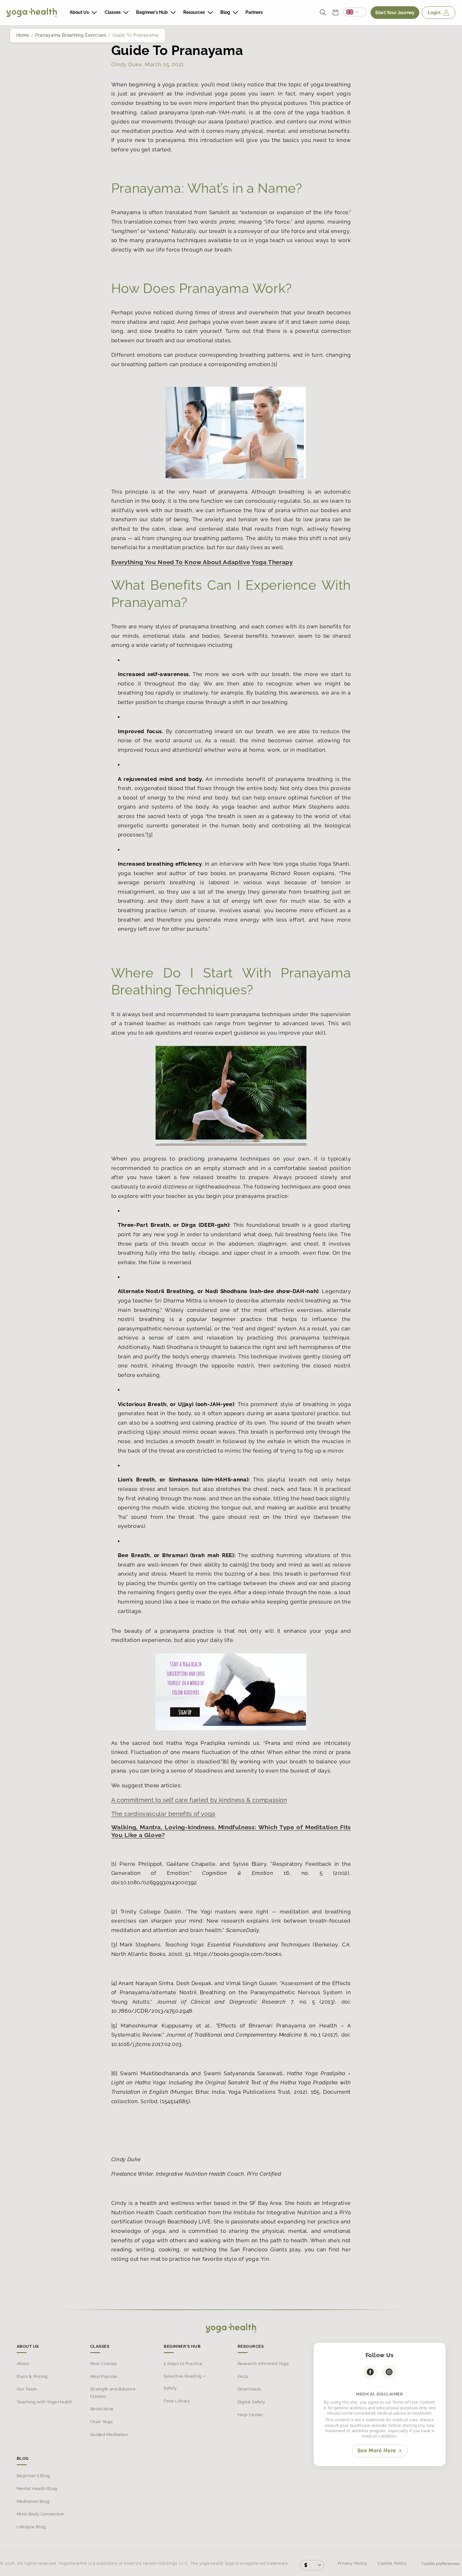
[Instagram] (389, 2372)
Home (23, 35)
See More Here (377, 2451)
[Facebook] (370, 2372)
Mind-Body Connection (41, 2514)
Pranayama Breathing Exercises (71, 35)
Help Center (250, 2414)
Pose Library (177, 2401)
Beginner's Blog (33, 2476)
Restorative (102, 2409)
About (23, 2364)
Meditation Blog (33, 2501)
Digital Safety (251, 2402)
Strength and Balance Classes (113, 2392)
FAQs (243, 2376)
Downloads (249, 2389)
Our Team (27, 2389)
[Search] (323, 13)
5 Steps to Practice (183, 2364)
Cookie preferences (440, 2564)
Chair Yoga (101, 2422)
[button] (83, 12)
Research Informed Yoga (263, 2364)
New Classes (104, 2364)
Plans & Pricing (32, 2376)
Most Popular (104, 2376)
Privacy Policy (352, 2563)
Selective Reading (183, 2376)
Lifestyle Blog (31, 2527)
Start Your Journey (395, 13)
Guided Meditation (109, 2434)
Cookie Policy (392, 2563)
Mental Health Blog (37, 2489)
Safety (170, 2388)
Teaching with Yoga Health (45, 2402)
